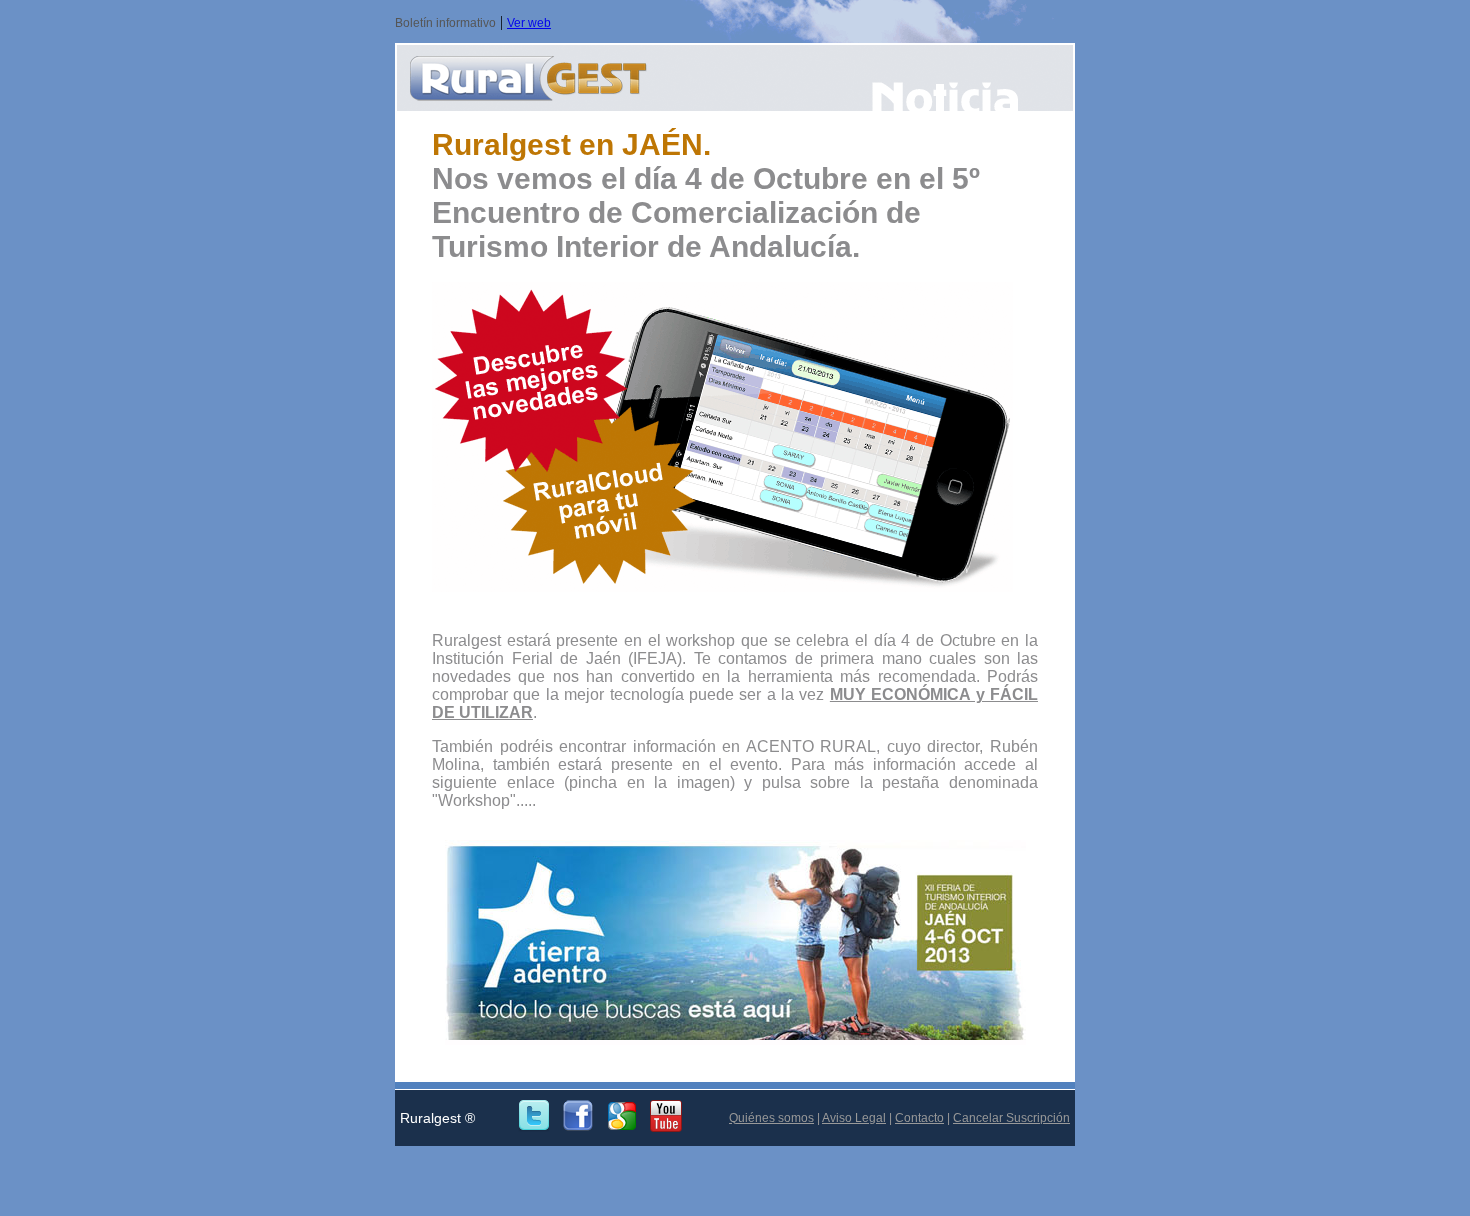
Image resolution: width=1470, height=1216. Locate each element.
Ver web (529, 23)
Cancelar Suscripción (1011, 1118)
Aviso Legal (854, 1118)
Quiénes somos (771, 1118)
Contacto (919, 1118)
